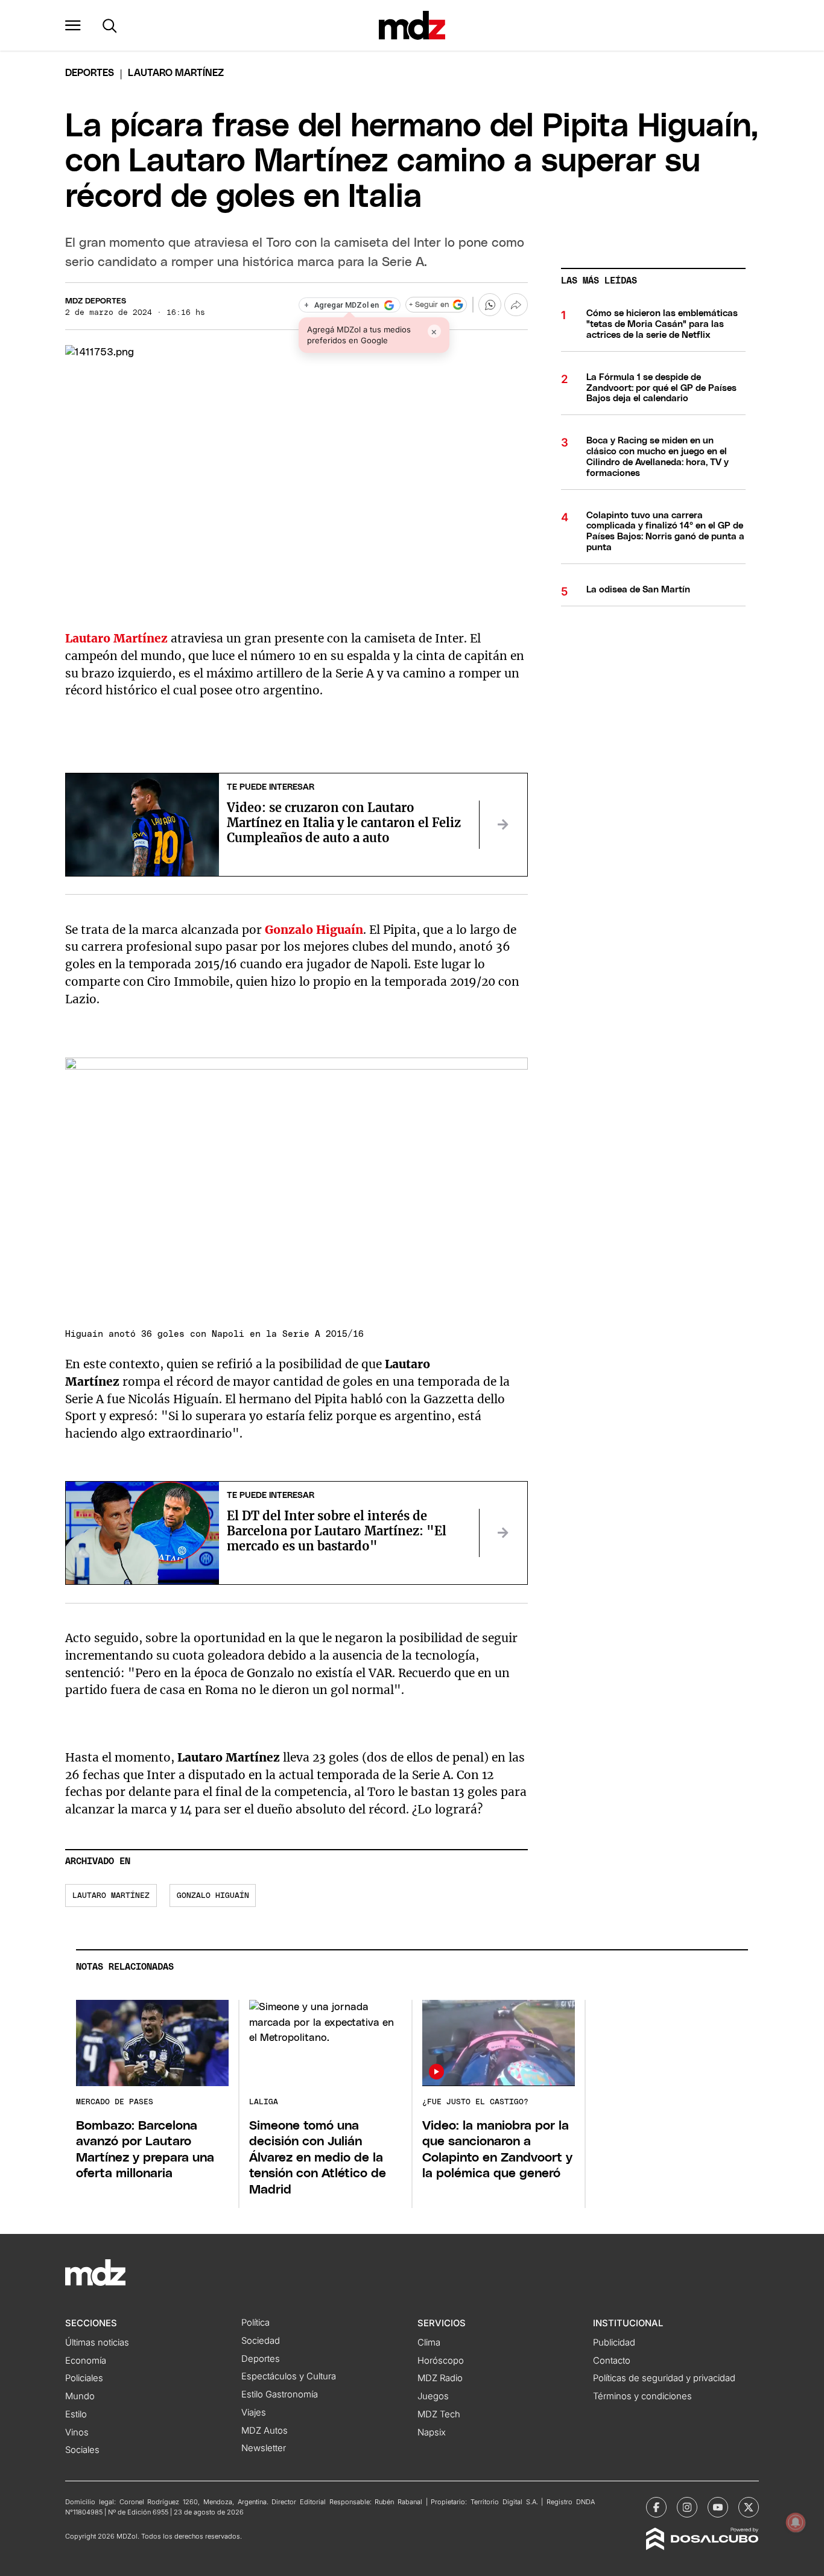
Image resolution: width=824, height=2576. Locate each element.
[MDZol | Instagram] (687, 2507)
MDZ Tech (439, 2414)
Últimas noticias (97, 2343)
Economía (86, 2361)
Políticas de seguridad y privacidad (664, 2378)
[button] (73, 25)
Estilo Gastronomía (280, 2394)
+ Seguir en (429, 305)
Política (255, 2323)
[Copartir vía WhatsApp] (490, 305)
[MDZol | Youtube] (718, 2507)
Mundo (80, 2396)
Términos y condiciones (642, 2396)
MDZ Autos (265, 2431)
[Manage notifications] (796, 2522)
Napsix (432, 2432)
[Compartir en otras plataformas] (516, 305)
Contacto (612, 2361)
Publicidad (614, 2343)
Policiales (84, 2378)
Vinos (77, 2432)
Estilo (76, 2414)
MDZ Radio (440, 2378)
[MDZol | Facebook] (656, 2507)
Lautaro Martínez (111, 1896)
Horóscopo (441, 2361)
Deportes (90, 73)
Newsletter (264, 2448)
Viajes (254, 2413)
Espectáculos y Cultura (289, 2376)
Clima (429, 2343)
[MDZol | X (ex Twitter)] (749, 2507)
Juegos (433, 2396)
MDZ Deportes (96, 301)
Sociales (82, 2450)
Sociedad (261, 2341)
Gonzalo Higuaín (213, 1896)
